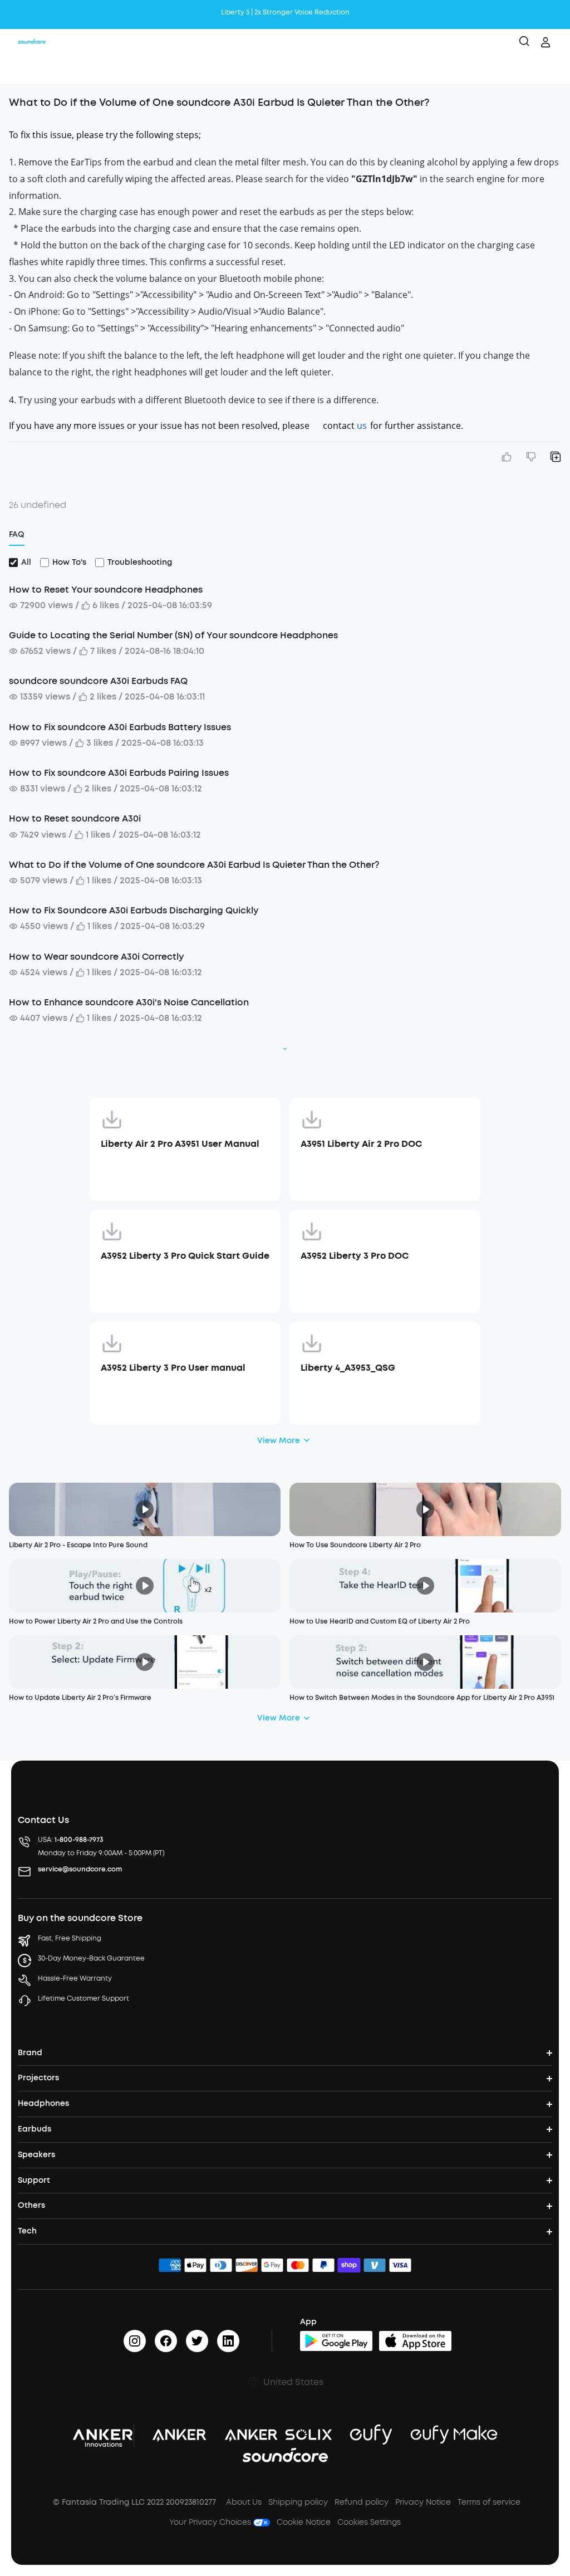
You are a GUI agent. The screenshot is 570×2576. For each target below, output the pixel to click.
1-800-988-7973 (79, 1840)
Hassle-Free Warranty (75, 1978)
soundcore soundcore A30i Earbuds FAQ (98, 681)
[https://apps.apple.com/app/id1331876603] (415, 2341)
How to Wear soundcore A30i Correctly (96, 957)
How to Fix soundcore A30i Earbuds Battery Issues (120, 727)
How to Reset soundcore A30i (75, 818)
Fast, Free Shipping (70, 1938)
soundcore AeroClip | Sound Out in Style (285, 12)
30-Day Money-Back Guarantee (91, 1958)
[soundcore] (32, 42)
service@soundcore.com (80, 1869)
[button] (20, 70)
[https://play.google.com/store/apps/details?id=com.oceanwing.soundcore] (336, 2341)
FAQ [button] (17, 534)
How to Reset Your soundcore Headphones (106, 590)
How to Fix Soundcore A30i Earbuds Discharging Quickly (134, 910)
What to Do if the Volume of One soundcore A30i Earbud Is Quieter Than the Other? (194, 865)
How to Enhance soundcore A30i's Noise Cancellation (129, 1002)
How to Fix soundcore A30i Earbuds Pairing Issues (119, 773)
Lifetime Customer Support (83, 1998)
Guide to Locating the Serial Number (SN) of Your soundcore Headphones (173, 635)
